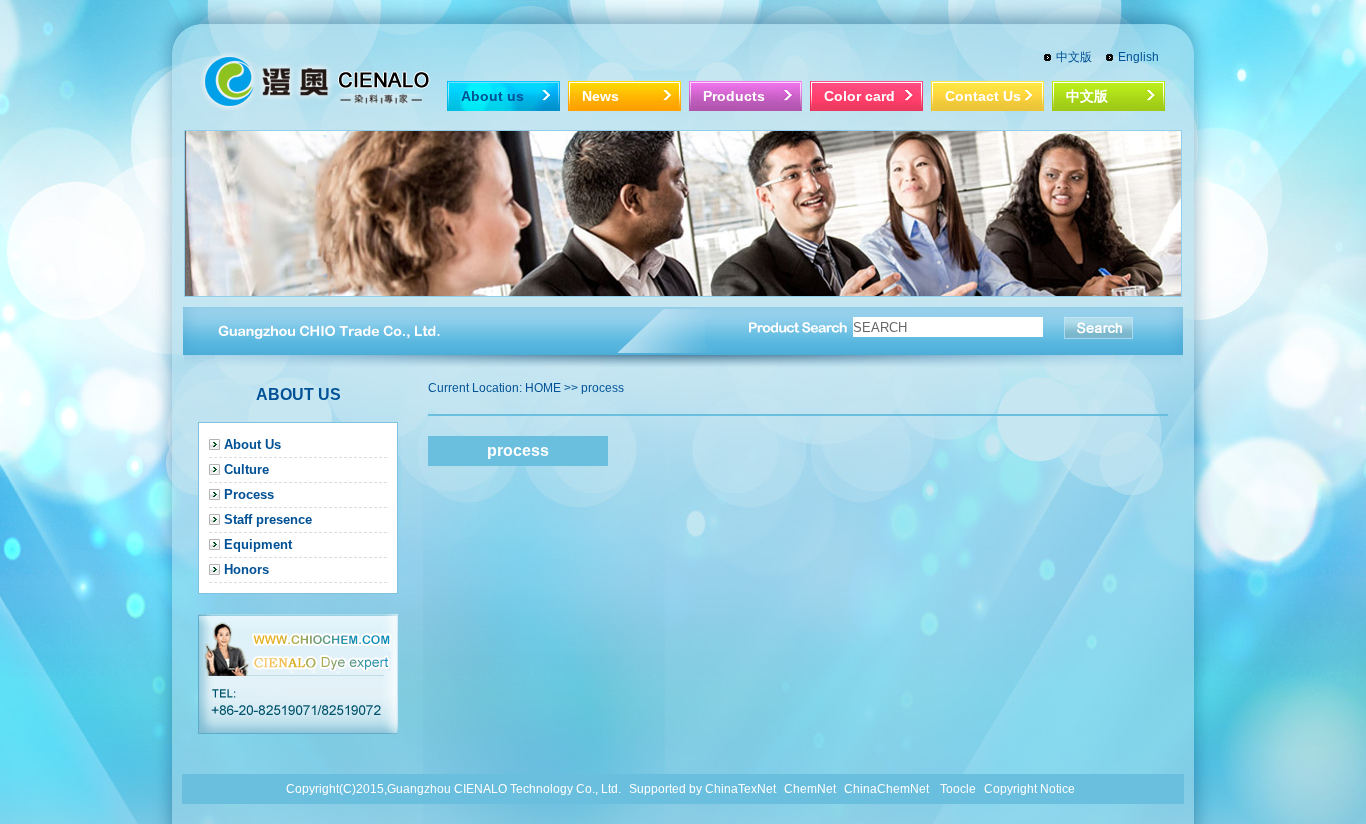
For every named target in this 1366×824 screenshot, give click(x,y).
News (600, 96)
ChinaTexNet (740, 789)
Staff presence (268, 519)
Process (249, 494)
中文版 (1074, 57)
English (1138, 57)
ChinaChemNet (886, 789)
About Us (252, 444)
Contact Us (983, 96)
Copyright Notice (1029, 789)
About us (492, 96)
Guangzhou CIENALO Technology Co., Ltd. (504, 789)
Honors (246, 569)
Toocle (958, 789)
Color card (859, 96)
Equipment (258, 544)
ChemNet (810, 789)
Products (734, 96)
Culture (246, 469)
